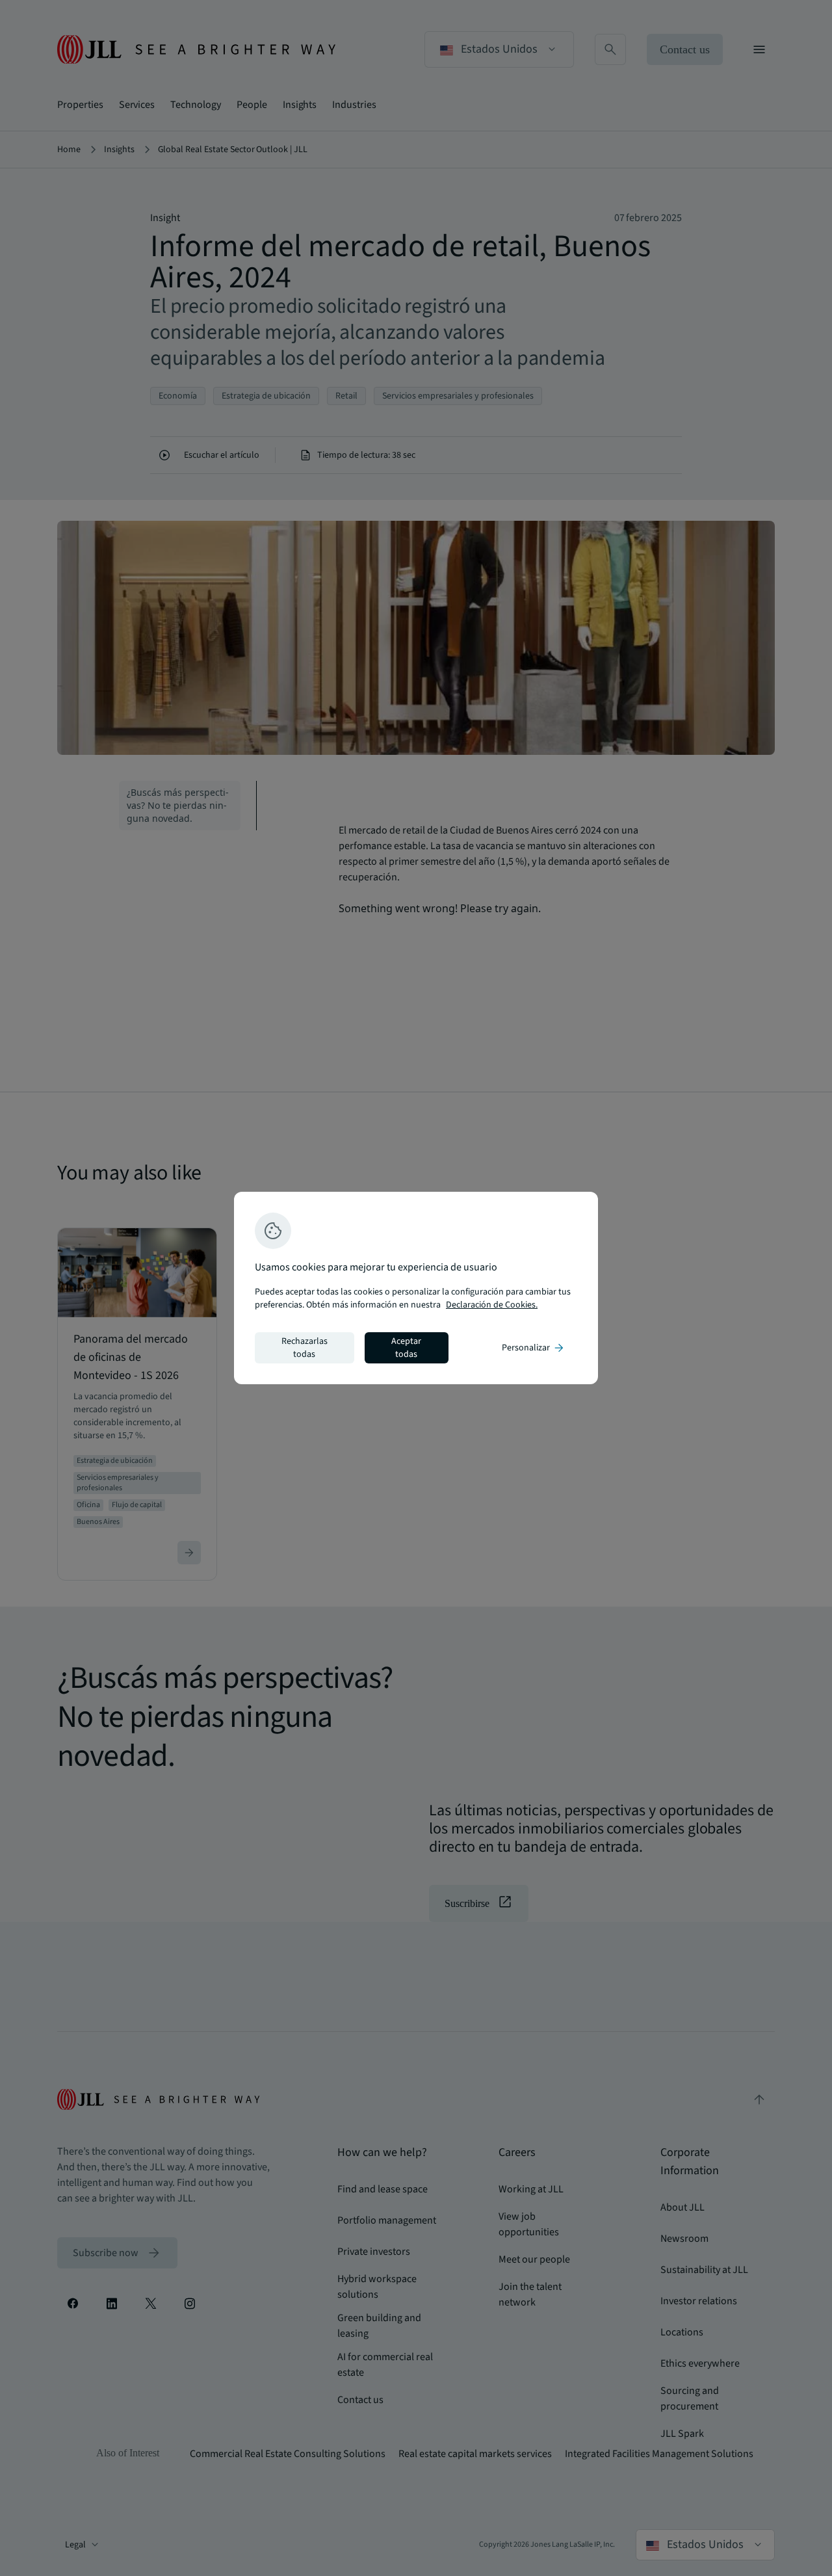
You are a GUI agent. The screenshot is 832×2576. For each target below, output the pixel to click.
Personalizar (534, 1348)
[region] (416, 1288)
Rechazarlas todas (305, 1348)
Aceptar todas (406, 1348)
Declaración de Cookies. (492, 1305)
